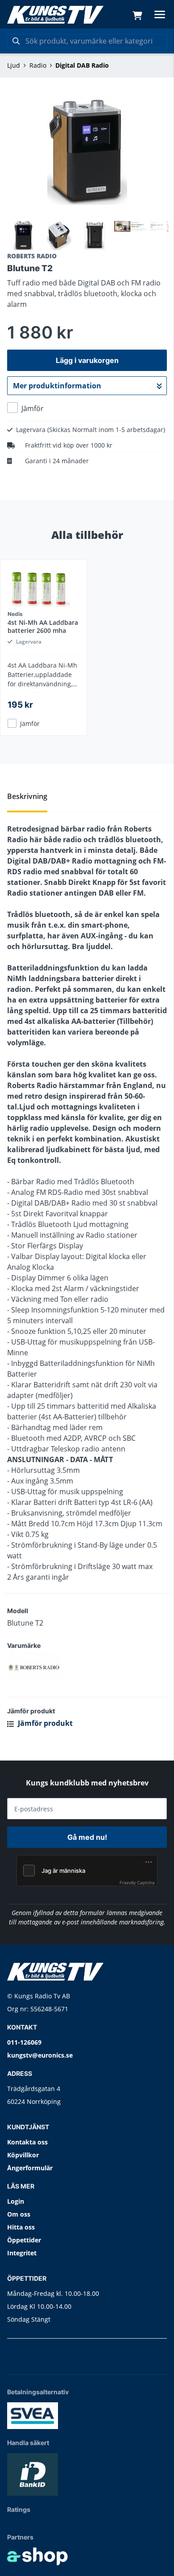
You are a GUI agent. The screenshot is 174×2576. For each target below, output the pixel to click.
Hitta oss (21, 2227)
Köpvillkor (23, 2155)
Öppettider (24, 2240)
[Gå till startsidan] (55, 15)
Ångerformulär (30, 2168)
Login (16, 2201)
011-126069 (24, 2042)
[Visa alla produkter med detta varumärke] (87, 1666)
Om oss (19, 2214)
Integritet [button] (22, 2253)
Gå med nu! (87, 1837)
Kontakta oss (27, 2142)
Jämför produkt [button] (44, 1723)
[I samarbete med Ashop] (37, 2556)
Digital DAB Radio (82, 65)
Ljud (14, 65)
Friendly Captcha (137, 1883)
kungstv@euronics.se (40, 2055)
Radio (38, 65)
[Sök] (16, 41)
